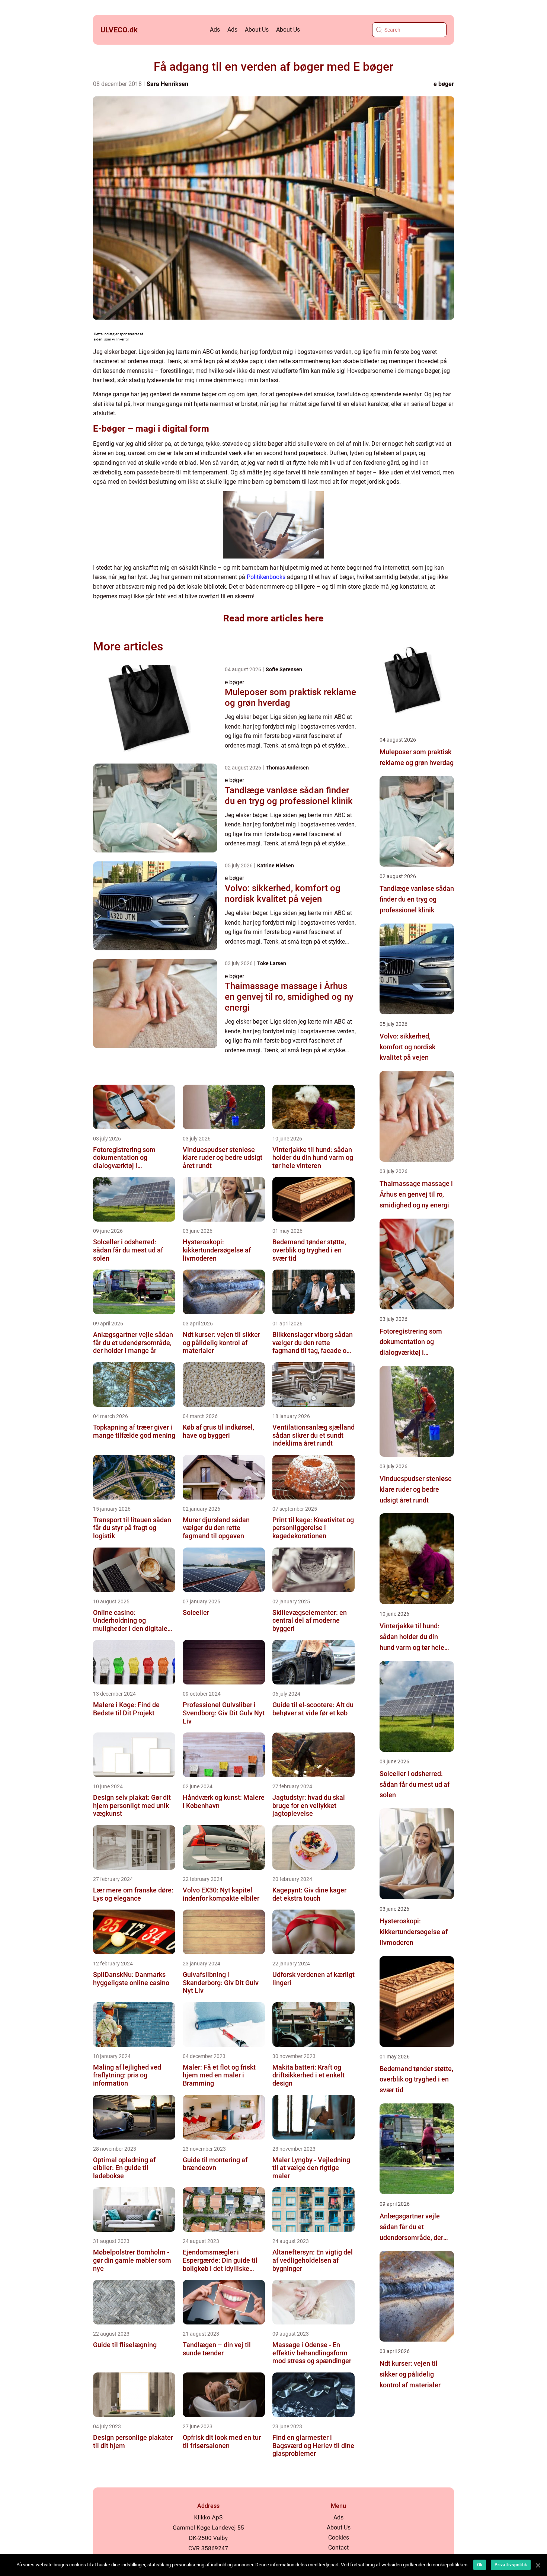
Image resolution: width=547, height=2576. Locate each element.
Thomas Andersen (287, 768)
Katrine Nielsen (276, 865)
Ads (215, 30)
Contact (338, 2548)
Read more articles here (273, 618)
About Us (257, 30)
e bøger (444, 84)
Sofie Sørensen (284, 669)
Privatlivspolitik (511, 2565)
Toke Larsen (272, 963)
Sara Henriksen (167, 84)
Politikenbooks (266, 577)
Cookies (339, 2537)
